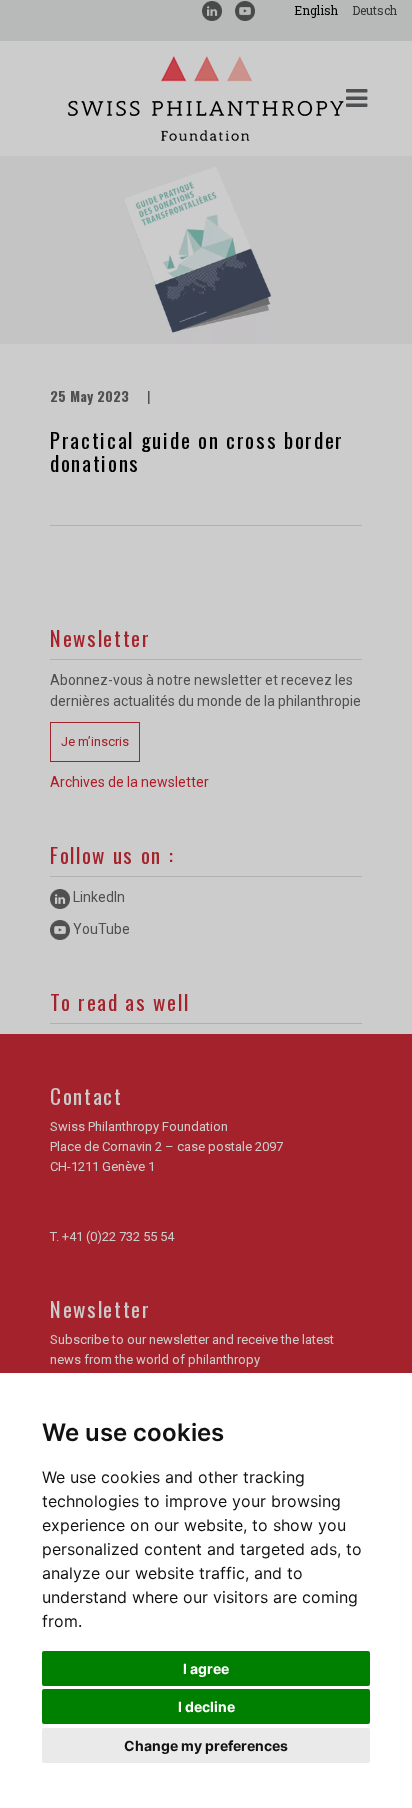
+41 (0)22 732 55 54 (118, 1236)
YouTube (100, 929)
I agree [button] (206, 1668)
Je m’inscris (95, 741)
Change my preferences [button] (206, 1745)
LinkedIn (97, 897)
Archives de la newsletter (129, 782)
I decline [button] (206, 1706)
